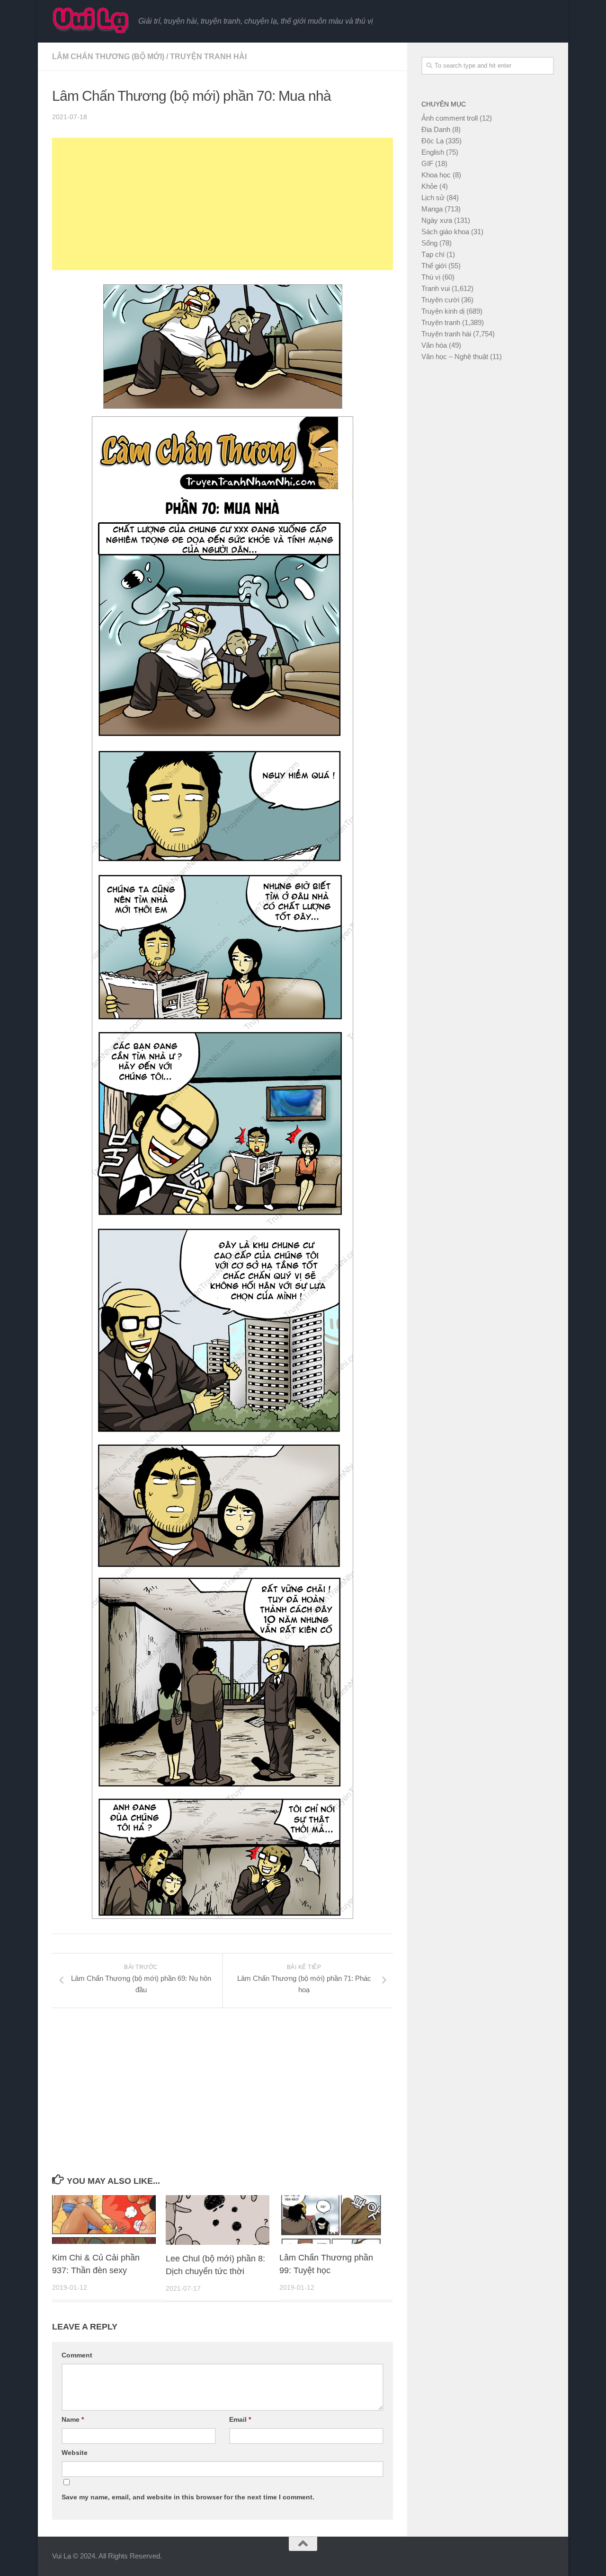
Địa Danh (436, 129)
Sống (429, 243)
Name (73, 2419)
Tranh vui (436, 288)
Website (75, 2453)
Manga (432, 209)
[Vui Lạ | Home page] (90, 20)
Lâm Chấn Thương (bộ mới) (108, 57)
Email (240, 2419)
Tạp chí (433, 254)
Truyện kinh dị (443, 311)
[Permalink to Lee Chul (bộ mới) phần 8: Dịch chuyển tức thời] (218, 2220)
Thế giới (434, 266)
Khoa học (436, 175)
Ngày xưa (437, 220)
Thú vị (431, 277)
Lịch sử (433, 198)
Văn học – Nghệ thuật (455, 356)
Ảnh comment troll (450, 118)
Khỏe (429, 186)
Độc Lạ (432, 141)
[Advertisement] (223, 204)
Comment (77, 2355)
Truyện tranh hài (208, 57)
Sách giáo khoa (445, 232)
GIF (427, 163)
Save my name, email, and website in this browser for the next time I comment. (188, 2497)
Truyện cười (440, 300)
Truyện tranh (441, 322)
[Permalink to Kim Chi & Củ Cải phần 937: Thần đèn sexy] (104, 2220)
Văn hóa (434, 345)
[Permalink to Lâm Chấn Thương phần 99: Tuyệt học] (331, 2220)
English (433, 152)
